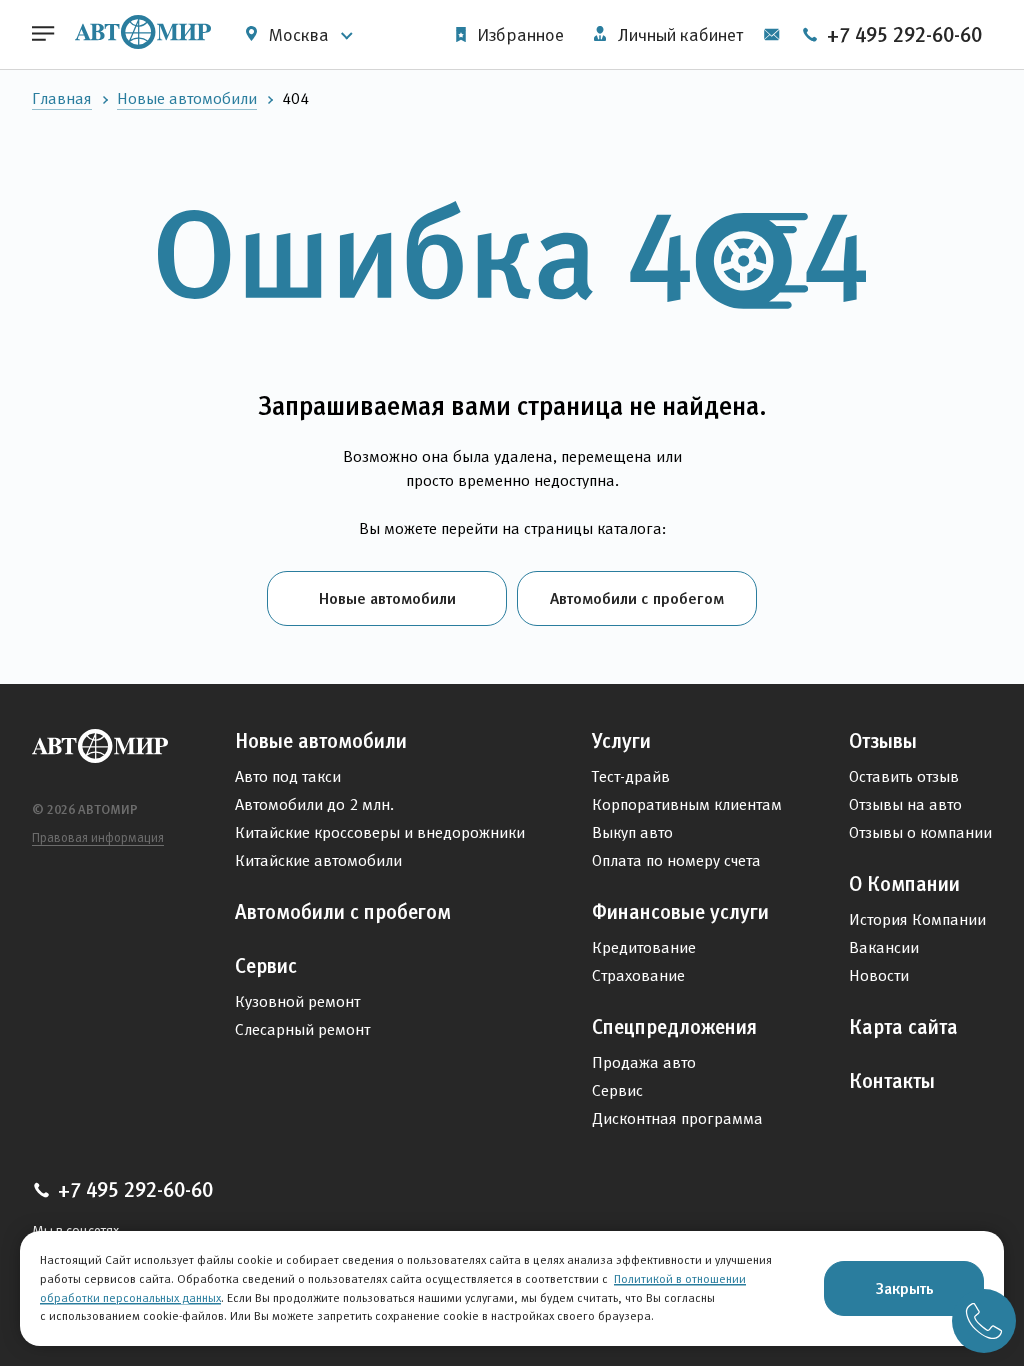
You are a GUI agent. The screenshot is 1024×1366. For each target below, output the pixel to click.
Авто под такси (288, 776)
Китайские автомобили (318, 860)
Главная (62, 98)
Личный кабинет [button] (678, 35)
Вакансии (884, 947)
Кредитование (644, 947)
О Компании (904, 884)
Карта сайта (903, 1027)
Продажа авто (644, 1062)
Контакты (892, 1081)
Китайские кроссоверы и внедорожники (380, 832)
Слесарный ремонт (302, 1029)
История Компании (917, 919)
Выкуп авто (632, 832)
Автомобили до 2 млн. (314, 804)
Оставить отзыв (904, 776)
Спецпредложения (674, 1027)
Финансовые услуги (680, 912)
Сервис (266, 966)
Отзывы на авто (905, 804)
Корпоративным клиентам (687, 804)
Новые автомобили (187, 98)
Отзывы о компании (920, 832)
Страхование (638, 975)
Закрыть (904, 1288)
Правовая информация (98, 837)
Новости (879, 975)
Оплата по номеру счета (676, 860)
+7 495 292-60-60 (902, 35)
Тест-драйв (631, 776)
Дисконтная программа (677, 1118)
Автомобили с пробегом (637, 598)
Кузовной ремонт (297, 1001)
